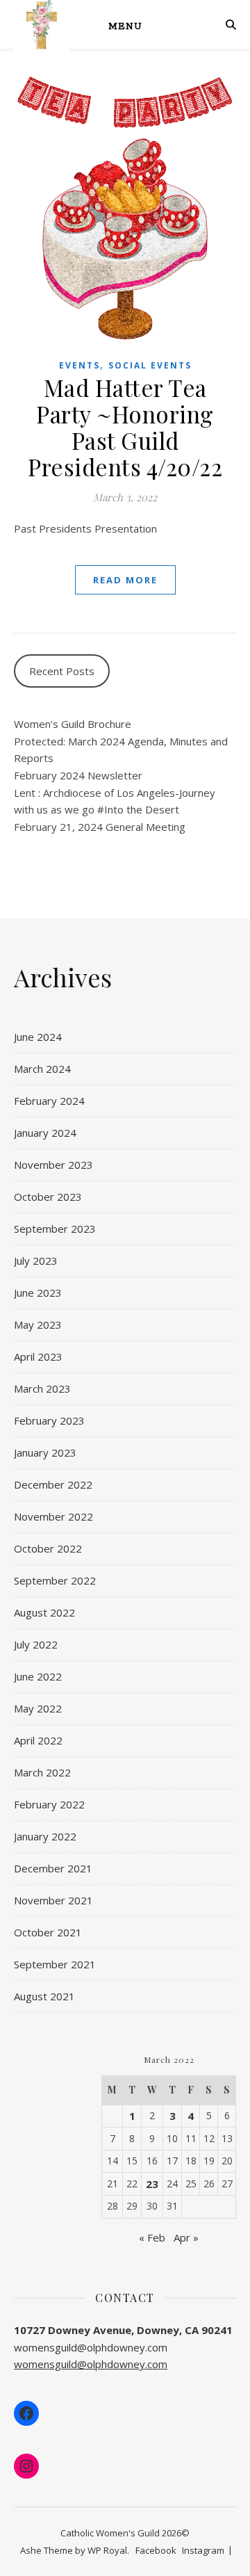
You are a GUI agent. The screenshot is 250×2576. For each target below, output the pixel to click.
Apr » (186, 2237)
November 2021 (53, 1900)
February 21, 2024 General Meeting (100, 827)
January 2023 (45, 1452)
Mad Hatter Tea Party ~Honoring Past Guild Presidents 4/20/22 (125, 427)
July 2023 (36, 1261)
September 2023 (55, 1229)
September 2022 (55, 1580)
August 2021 (44, 1996)
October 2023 (48, 1197)
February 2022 (49, 1804)
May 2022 (38, 1708)
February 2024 (49, 1101)
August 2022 (44, 1612)
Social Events (150, 365)
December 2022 (53, 1484)
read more (125, 580)
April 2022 (38, 1740)
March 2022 (42, 1772)
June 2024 (38, 1037)
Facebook (156, 2550)
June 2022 (38, 1676)
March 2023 (42, 1388)
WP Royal (107, 2550)
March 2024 (42, 1069)
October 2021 (48, 1932)
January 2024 (45, 1133)
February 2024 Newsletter (78, 775)
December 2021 (53, 1868)
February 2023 (49, 1420)
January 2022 (45, 1836)
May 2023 (38, 1325)
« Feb (152, 2237)
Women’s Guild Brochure (73, 724)
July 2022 (36, 1644)
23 (152, 2184)
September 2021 (55, 1964)
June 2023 (38, 1293)
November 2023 (53, 1165)
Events (80, 365)
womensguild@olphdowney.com (91, 2364)
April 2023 (38, 1356)
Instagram (203, 2550)
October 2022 (48, 1548)
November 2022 (53, 1516)
